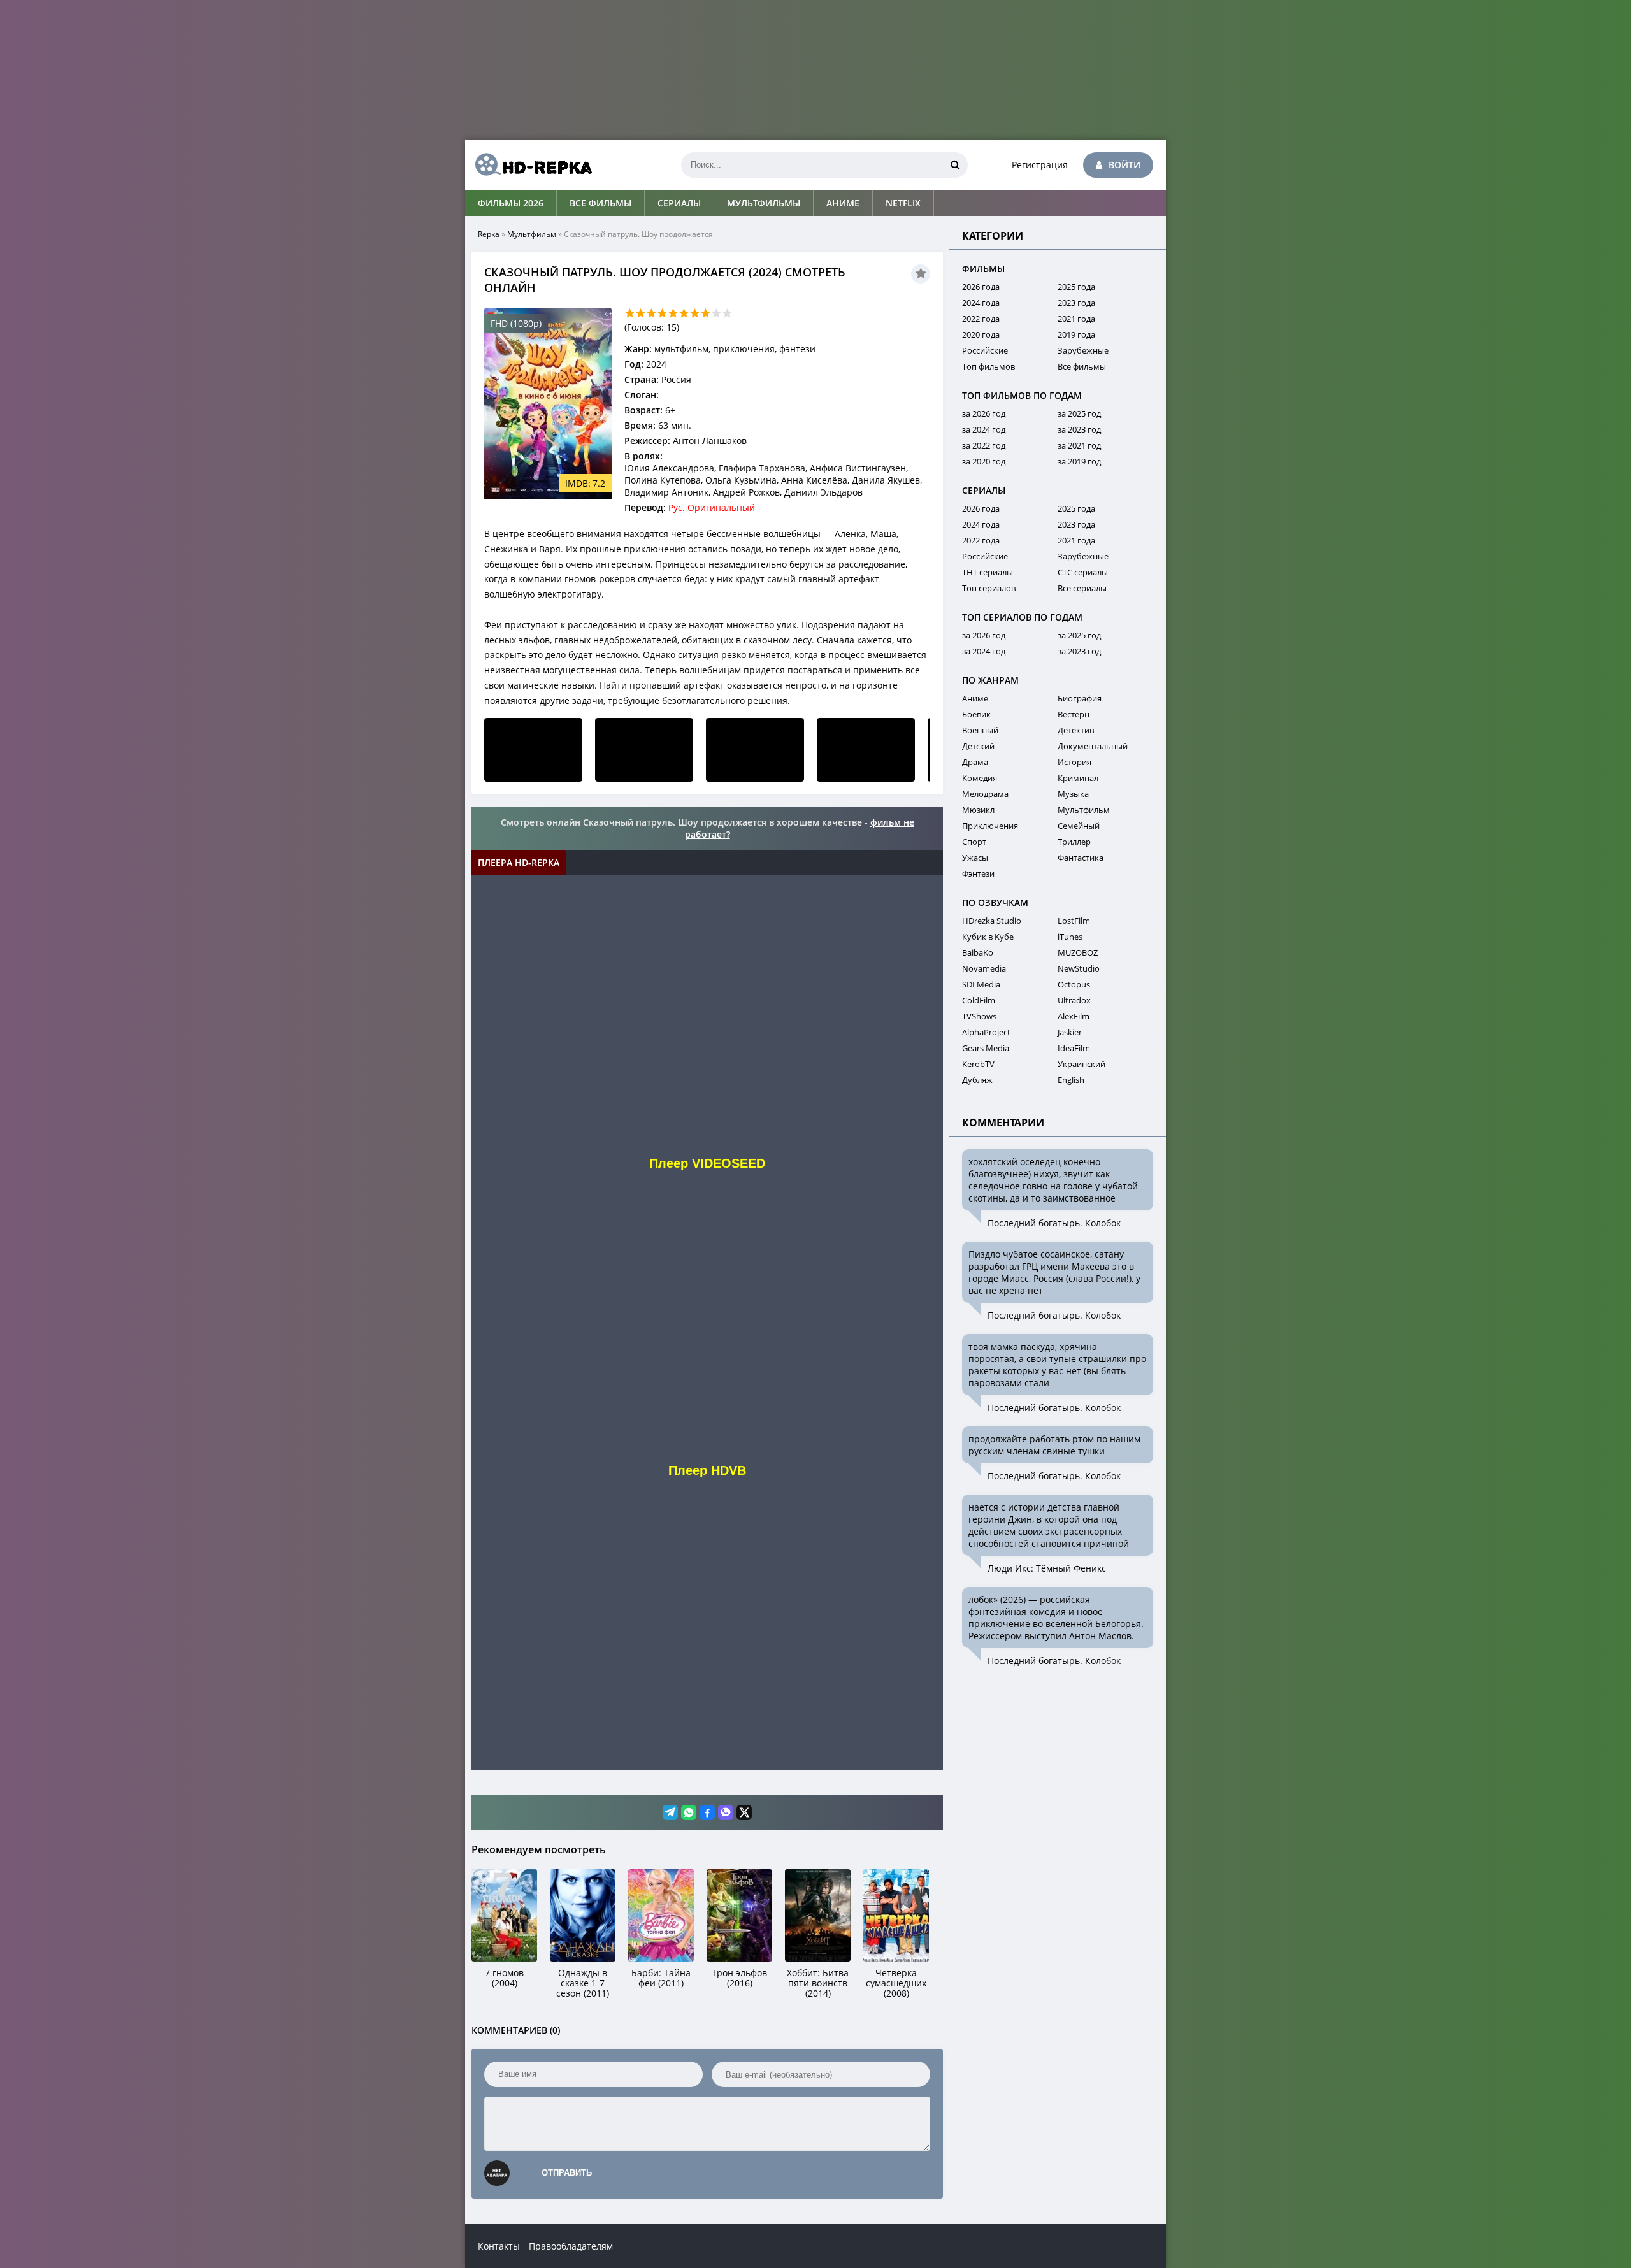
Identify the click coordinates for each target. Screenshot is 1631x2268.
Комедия (980, 778)
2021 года (1076, 319)
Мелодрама (985, 794)
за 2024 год (984, 429)
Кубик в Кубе (988, 937)
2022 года (981, 319)
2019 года (1076, 334)
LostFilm (1074, 921)
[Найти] (955, 165)
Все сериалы (1082, 588)
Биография (1080, 698)
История (1074, 762)
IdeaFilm (1074, 1048)
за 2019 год (1079, 461)
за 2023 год (1079, 429)
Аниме (843, 203)
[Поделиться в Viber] (726, 1812)
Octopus (1074, 984)
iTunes (1070, 937)
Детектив (1076, 730)
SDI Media (981, 984)
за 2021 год (1079, 445)
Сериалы (679, 203)
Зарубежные (1083, 350)
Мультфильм (532, 234)
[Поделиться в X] (744, 1812)
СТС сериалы (1083, 572)
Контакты (499, 2246)
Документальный (1093, 746)
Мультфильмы (764, 203)
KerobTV (978, 1064)
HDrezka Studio (992, 921)
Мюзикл (978, 810)
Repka (489, 234)
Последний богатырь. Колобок (1054, 1223)
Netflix (903, 203)
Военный (980, 730)
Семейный (1079, 826)
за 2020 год (984, 461)
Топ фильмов (988, 366)
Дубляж (977, 1080)
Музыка (1073, 794)
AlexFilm (1074, 1016)
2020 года (981, 334)
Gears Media (986, 1048)
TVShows (979, 1016)
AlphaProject (986, 1032)
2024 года (981, 303)
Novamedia (984, 968)
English (1071, 1080)
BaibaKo (978, 952)
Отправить (567, 2173)
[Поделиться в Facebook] (707, 1812)
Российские (985, 350)
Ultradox (1074, 1000)
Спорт (974, 842)
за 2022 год (984, 445)
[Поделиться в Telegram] (670, 1812)
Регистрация (1040, 165)
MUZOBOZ (1078, 952)
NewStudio (1079, 968)
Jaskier (1070, 1032)
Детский (978, 746)
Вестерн (1074, 714)
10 (727, 313)
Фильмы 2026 (511, 203)
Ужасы (975, 858)
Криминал (1078, 778)
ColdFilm (979, 1000)
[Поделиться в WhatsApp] (689, 1812)
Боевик (976, 714)
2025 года (1076, 287)
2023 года (1076, 303)
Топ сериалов (989, 588)
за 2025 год (1079, 413)
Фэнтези (978, 873)
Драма (975, 762)
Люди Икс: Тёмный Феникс (1047, 1568)
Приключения (990, 826)
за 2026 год (984, 413)
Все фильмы (600, 203)
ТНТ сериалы (988, 572)
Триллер (1074, 842)
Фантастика (1081, 858)
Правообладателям (571, 2246)
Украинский (1081, 1064)
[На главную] (529, 165)
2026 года (981, 287)
